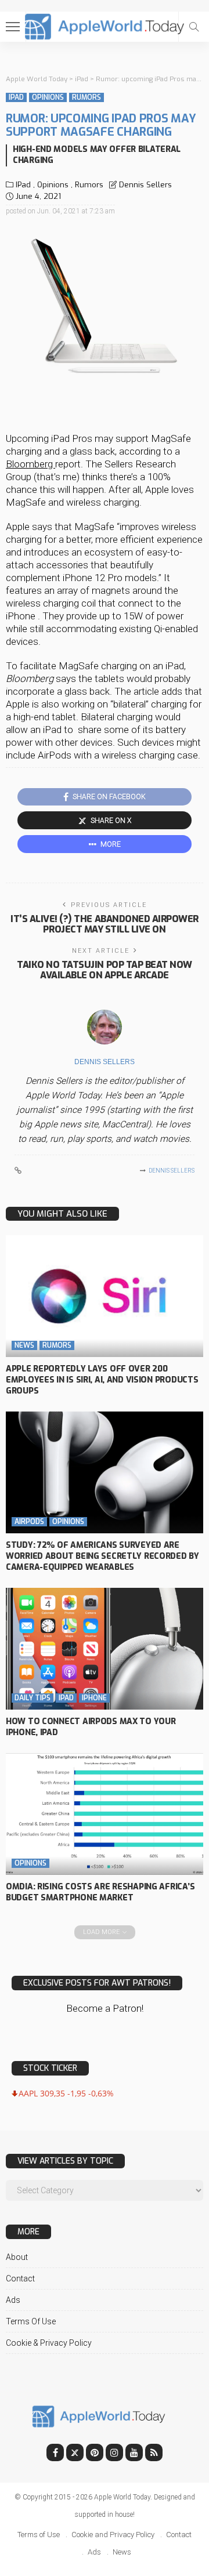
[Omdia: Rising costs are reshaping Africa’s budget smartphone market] (105, 1814)
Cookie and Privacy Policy (113, 2535)
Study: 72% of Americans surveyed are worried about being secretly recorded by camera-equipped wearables (102, 1556)
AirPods (29, 1522)
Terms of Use (31, 2321)
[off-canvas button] (13, 27)
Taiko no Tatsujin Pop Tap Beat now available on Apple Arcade (105, 970)
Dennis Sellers (145, 185)
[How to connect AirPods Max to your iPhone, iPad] (105, 1649)
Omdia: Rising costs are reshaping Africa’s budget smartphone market (100, 1892)
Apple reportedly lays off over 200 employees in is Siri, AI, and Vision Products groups (102, 1380)
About (17, 2257)
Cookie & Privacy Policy (49, 2343)
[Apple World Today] (105, 25)
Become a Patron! (105, 2008)
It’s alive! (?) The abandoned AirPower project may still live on (105, 924)
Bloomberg (30, 464)
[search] (194, 27)
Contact (20, 2279)
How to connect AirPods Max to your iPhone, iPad (91, 1727)
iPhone (94, 1698)
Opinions (48, 97)
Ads (13, 2300)
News (24, 1345)
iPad (16, 97)
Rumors (87, 97)
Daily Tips (33, 1698)
